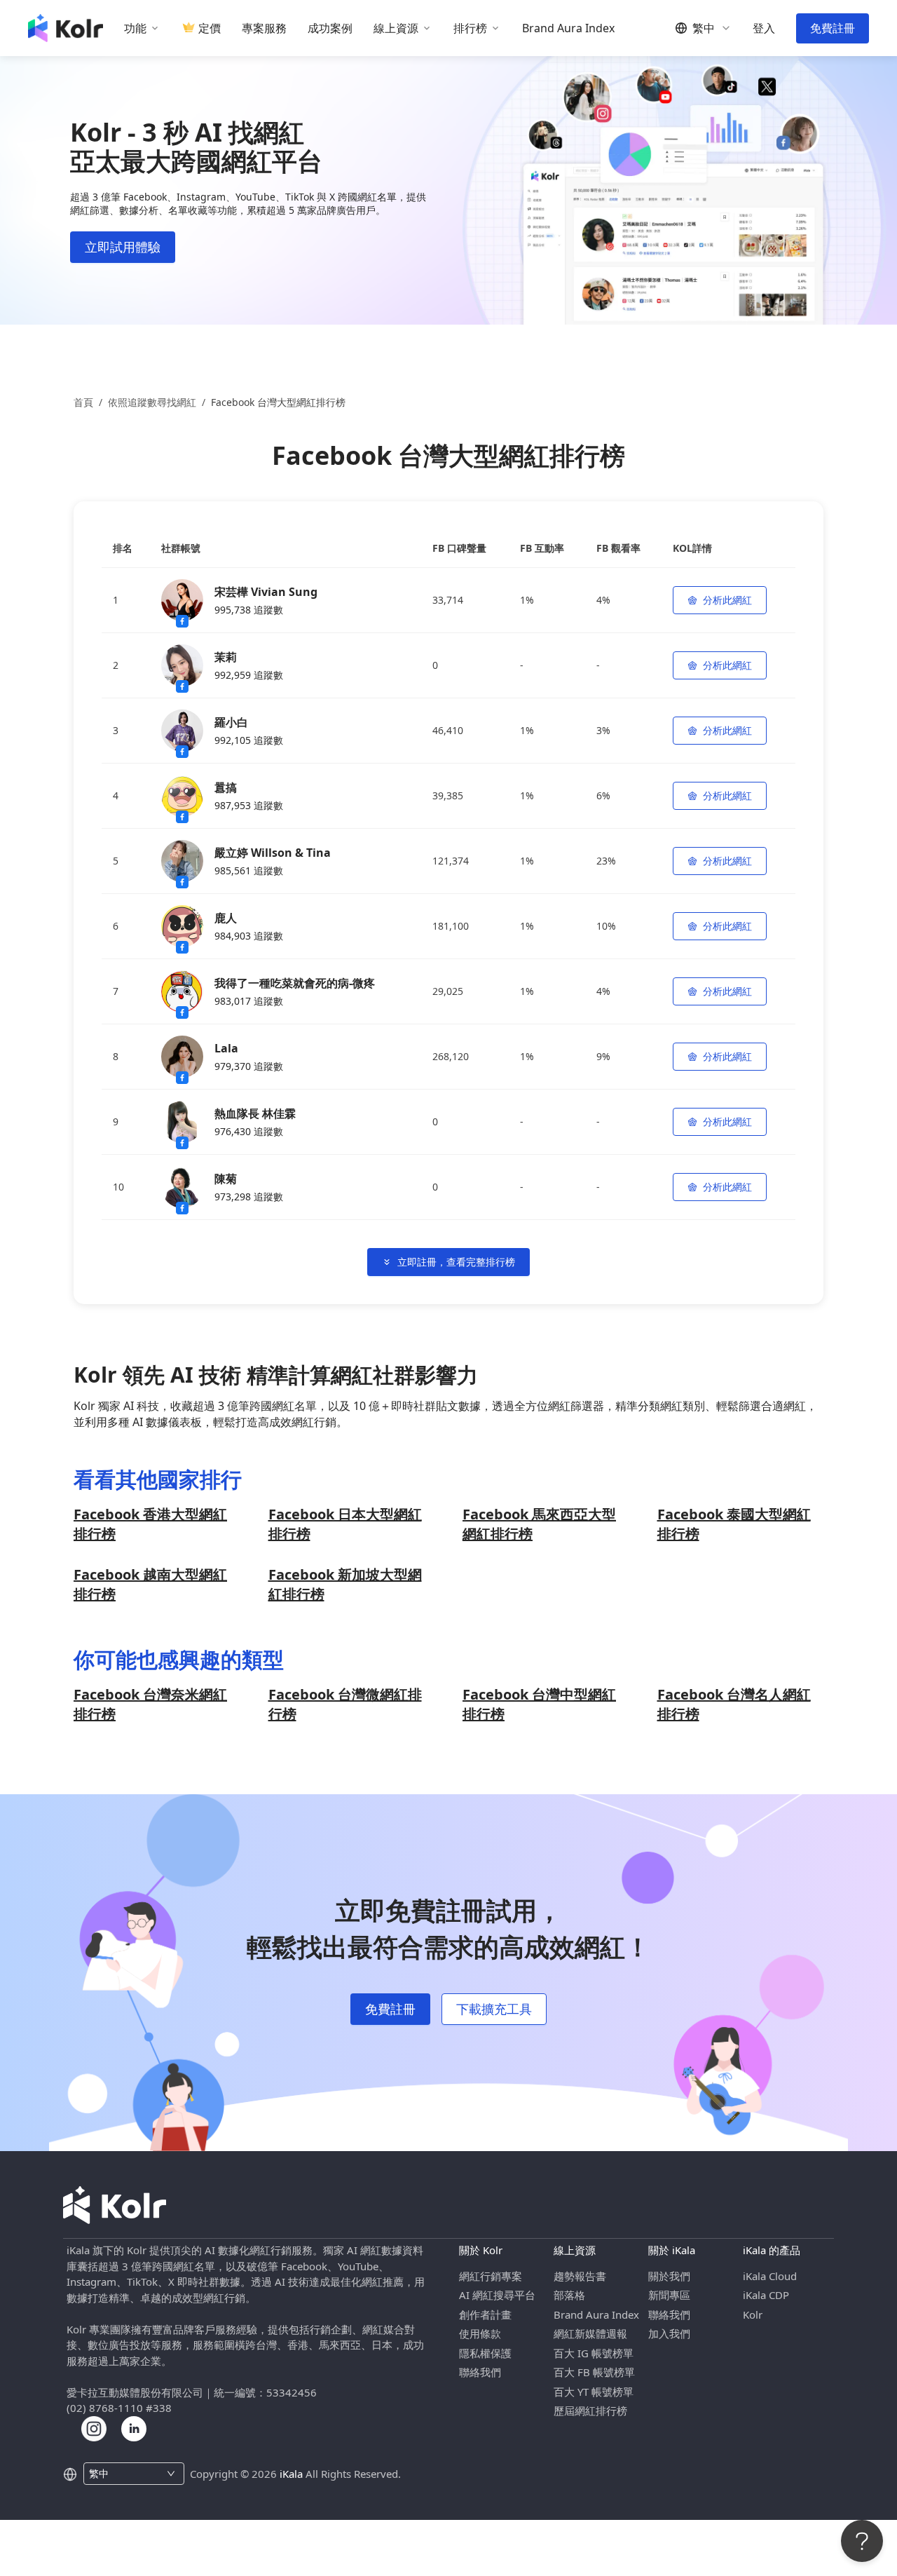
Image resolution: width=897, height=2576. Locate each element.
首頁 (83, 402)
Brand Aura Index (568, 28)
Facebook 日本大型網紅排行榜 (345, 1524)
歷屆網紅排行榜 (590, 2411)
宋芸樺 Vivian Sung (266, 592)
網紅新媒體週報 (590, 2333)
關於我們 (669, 2276)
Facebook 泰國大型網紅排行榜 (734, 1524)
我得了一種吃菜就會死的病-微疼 (295, 983)
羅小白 (231, 722)
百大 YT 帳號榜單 (594, 2392)
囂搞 (226, 787)
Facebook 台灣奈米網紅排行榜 (150, 1704)
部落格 (569, 2295)
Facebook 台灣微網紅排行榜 (345, 1704)
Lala (226, 1048)
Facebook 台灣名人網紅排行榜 (734, 1704)
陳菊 (226, 1179)
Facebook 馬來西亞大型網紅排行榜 (539, 1524)
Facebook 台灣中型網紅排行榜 (539, 1704)
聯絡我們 (480, 2372)
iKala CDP (766, 2295)
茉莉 (226, 657)
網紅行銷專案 (491, 2276)
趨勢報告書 (580, 2276)
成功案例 (330, 28)
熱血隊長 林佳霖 (255, 1113)
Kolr (753, 2314)
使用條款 (480, 2333)
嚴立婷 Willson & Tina (273, 853)
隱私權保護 (485, 2353)
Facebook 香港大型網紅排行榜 (150, 1524)
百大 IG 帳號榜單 (594, 2353)
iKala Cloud (770, 2276)
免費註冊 (833, 28)
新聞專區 (669, 2295)
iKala (291, 2474)
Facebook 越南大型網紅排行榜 (150, 1584)
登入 (764, 28)
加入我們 (669, 2333)
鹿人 (226, 918)
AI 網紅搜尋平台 (497, 2295)
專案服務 (264, 28)
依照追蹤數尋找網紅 (152, 402)
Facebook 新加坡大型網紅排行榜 (345, 1584)
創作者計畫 (485, 2314)
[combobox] (126, 2474)
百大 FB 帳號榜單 (594, 2372)
